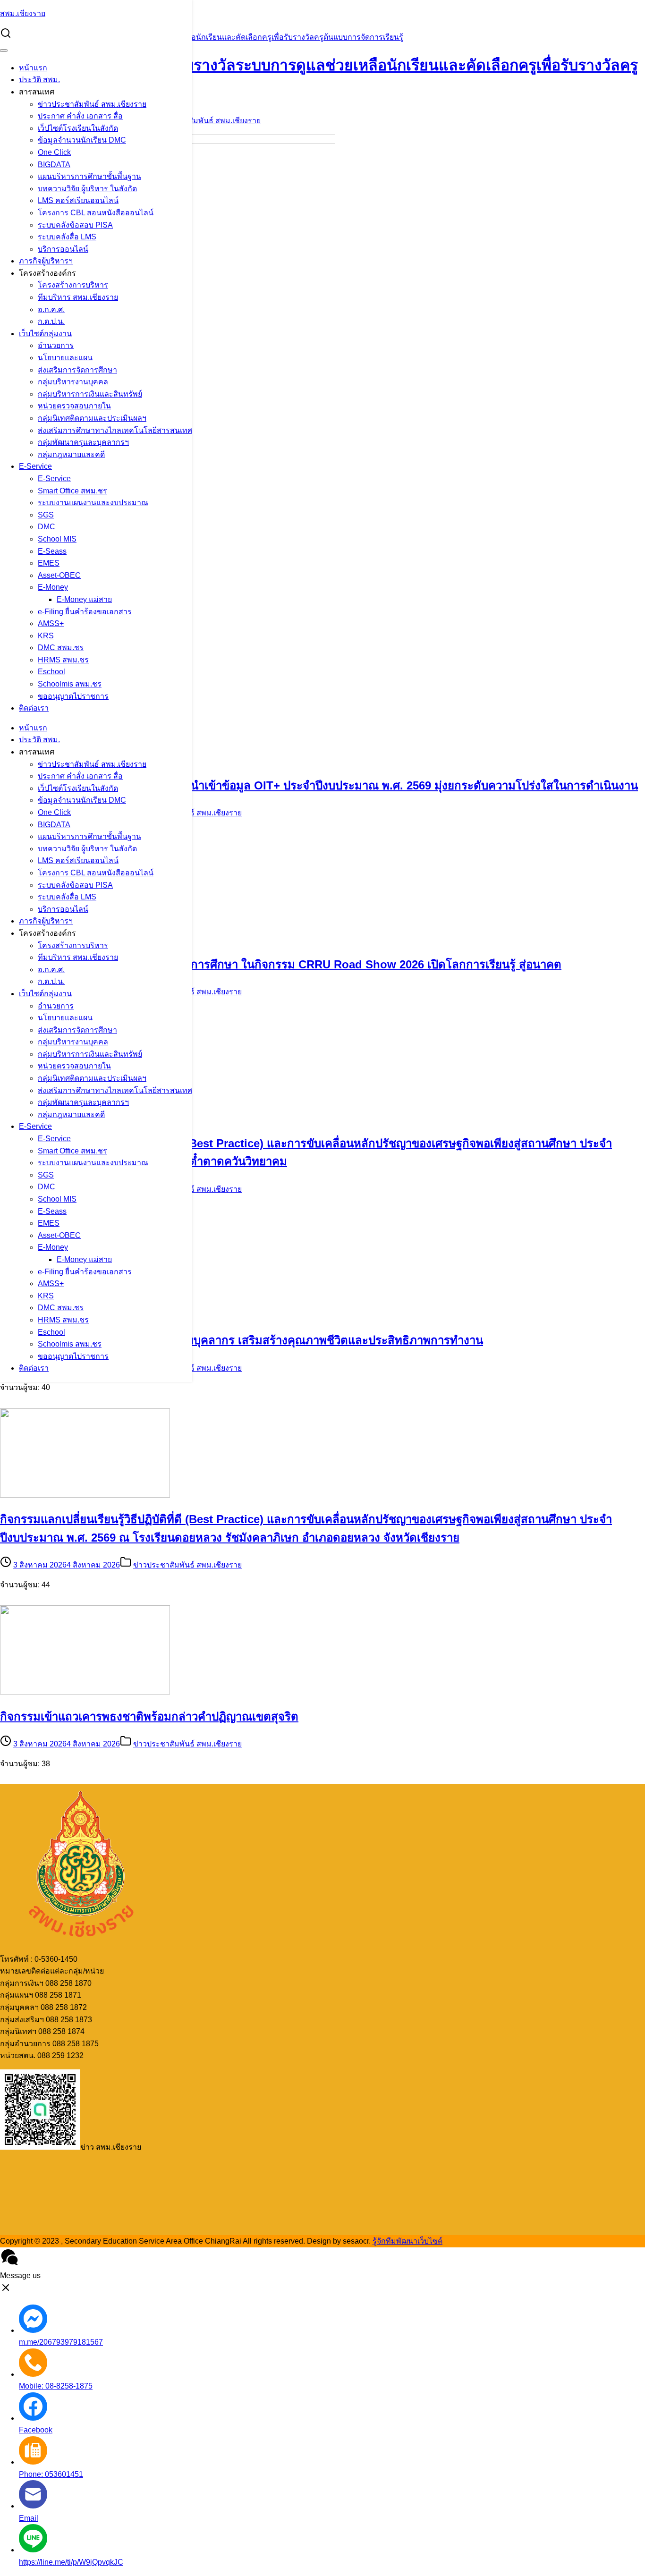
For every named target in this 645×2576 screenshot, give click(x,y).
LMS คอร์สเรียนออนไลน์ (78, 200)
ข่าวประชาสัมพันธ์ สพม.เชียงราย (92, 104)
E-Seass (52, 551)
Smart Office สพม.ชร (72, 491)
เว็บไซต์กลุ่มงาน (45, 334)
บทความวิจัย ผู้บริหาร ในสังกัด (87, 189)
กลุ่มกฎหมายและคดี (71, 454)
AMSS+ (51, 623)
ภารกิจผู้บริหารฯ (46, 261)
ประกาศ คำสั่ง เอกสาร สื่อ (80, 116)
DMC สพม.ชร (61, 648)
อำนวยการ (56, 345)
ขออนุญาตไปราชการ (73, 696)
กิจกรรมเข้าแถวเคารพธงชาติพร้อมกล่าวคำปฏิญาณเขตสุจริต (149, 1716)
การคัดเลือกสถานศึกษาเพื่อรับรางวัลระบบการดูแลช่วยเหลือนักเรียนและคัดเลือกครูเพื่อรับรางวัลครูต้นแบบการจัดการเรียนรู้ (202, 37)
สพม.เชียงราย (23, 13)
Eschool (51, 672)
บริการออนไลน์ (63, 249)
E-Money (53, 587)
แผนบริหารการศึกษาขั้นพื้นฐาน (89, 176)
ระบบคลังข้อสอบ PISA (75, 225)
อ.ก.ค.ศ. (51, 309)
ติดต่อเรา (34, 708)
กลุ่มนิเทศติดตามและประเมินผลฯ (92, 418)
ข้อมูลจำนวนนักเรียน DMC (82, 140)
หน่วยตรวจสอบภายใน (74, 406)
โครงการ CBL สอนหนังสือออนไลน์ (96, 213)
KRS (46, 636)
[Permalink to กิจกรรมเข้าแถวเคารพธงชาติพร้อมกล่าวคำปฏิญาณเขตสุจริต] (85, 1692)
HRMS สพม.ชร (63, 660)
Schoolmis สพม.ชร (70, 684)
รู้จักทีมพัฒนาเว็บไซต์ (407, 2241)
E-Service (35, 466)
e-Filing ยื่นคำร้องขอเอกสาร (85, 612)
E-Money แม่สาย (84, 599)
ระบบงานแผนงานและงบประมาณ (93, 503)
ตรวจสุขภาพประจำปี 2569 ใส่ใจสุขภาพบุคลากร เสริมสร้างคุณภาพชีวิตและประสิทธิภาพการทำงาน (242, 1340)
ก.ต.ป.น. (51, 321)
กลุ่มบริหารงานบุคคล (73, 382)
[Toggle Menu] (4, 51)
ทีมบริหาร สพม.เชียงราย (78, 297)
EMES (49, 563)
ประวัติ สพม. (39, 80)
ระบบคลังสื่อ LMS (67, 237)
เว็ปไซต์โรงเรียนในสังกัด (78, 128)
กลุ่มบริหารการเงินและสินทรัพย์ (90, 394)
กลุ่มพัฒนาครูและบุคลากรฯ (83, 442)
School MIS (57, 539)
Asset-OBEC (59, 575)
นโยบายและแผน (65, 358)
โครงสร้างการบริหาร (73, 285)
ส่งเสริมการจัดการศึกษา (77, 370)
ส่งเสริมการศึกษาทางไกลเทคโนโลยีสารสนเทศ (115, 430)
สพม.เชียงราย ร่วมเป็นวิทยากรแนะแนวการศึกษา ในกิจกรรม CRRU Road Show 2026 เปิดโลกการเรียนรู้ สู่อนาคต (281, 964)
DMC (47, 527)
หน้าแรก (33, 68)
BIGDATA (54, 165)
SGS (46, 515)
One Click (54, 152)
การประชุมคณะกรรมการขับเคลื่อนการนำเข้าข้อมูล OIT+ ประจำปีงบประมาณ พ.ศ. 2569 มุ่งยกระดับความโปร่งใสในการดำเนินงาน (319, 785)
